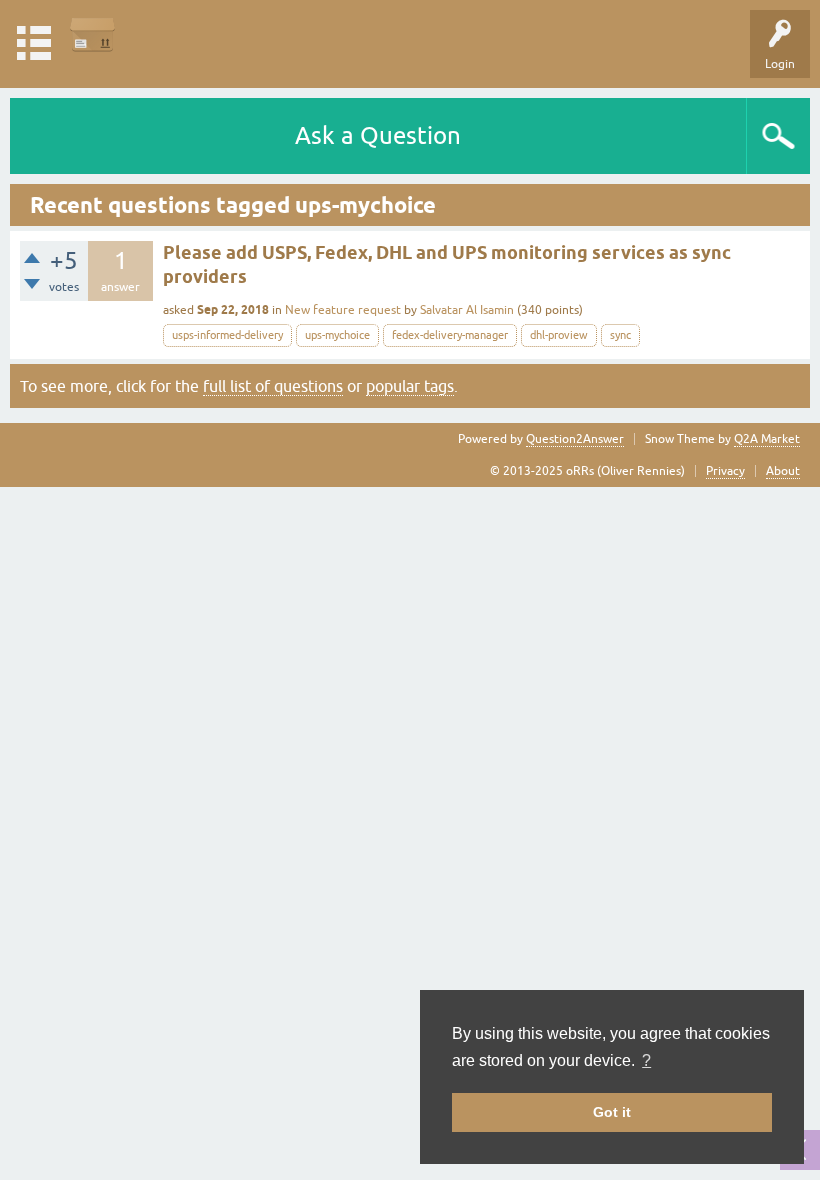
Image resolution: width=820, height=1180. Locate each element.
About (783, 471)
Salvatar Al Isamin (467, 310)
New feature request (343, 310)
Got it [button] (612, 1112)
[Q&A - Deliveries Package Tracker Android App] (92, 34)
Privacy (725, 471)
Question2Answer (575, 439)
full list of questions (273, 386)
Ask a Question (378, 135)
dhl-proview (559, 335)
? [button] (646, 1060)
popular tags (410, 386)
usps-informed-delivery (227, 335)
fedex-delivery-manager (450, 335)
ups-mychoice (337, 335)
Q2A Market (767, 439)
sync (620, 335)
